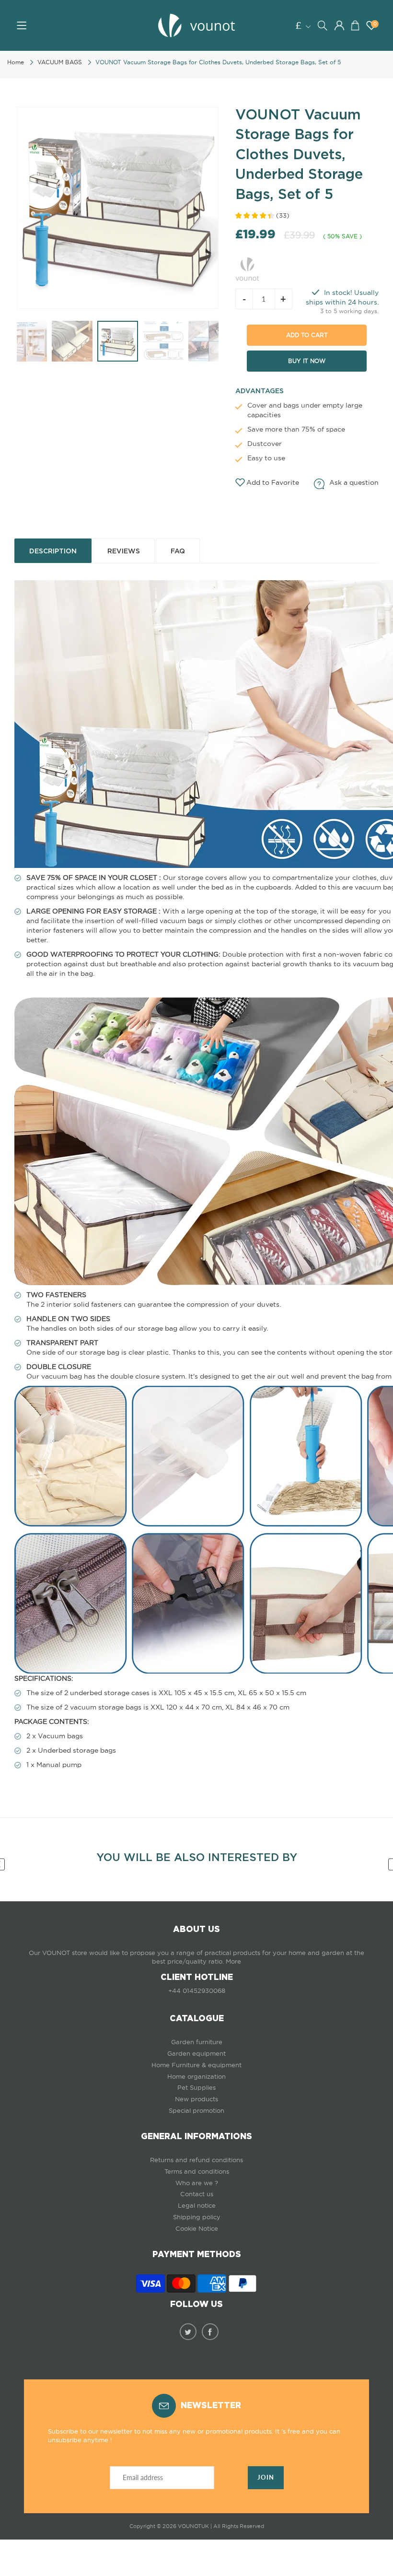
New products (196, 2099)
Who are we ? (197, 2183)
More (233, 1961)
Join (266, 2477)
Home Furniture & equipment (196, 2065)
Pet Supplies (196, 2088)
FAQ (178, 551)
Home (16, 62)
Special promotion (196, 2111)
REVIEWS (124, 551)
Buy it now (307, 361)
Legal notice (197, 2206)
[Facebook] (210, 2332)
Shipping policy (197, 2217)
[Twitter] (188, 2332)
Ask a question (354, 482)
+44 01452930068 (197, 1991)
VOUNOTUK (193, 2526)
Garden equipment (196, 2054)
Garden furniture (197, 2042)
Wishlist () (375, 24)
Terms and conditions (197, 2172)
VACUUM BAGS (60, 62)
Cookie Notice (197, 2229)
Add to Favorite (273, 482)
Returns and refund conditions (196, 2160)
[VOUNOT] (247, 268)
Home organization (196, 2077)
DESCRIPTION (53, 551)
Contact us (197, 2194)
